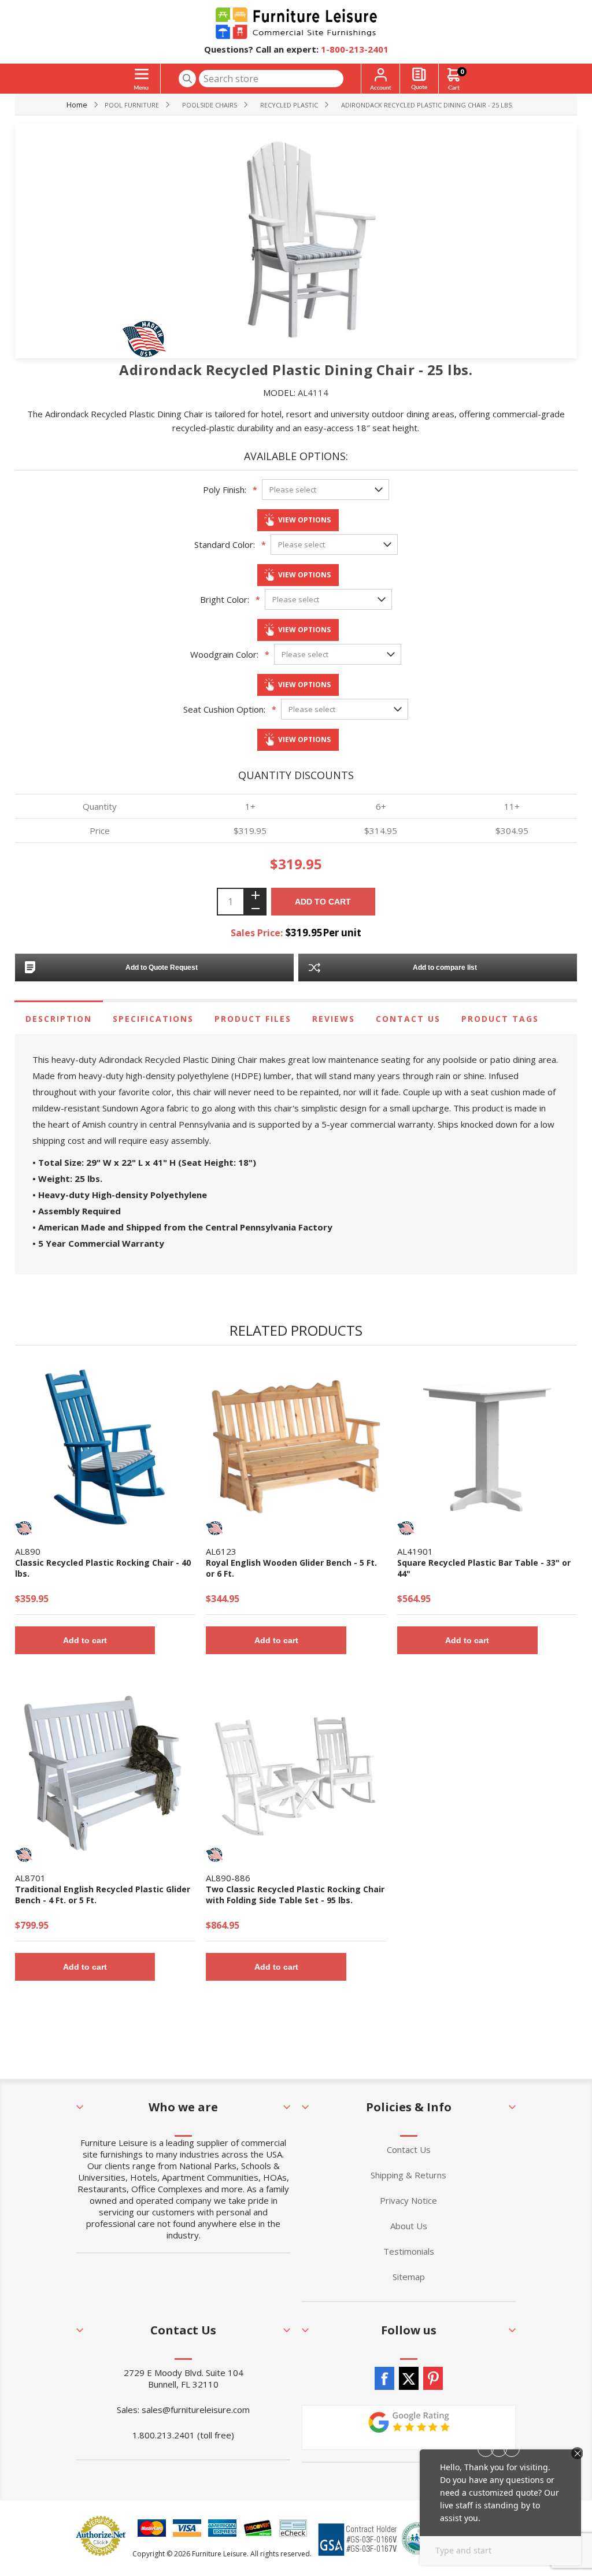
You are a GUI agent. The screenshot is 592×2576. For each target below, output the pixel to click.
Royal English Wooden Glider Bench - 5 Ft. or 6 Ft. (291, 1568)
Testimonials (409, 2251)
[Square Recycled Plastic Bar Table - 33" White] (487, 1447)
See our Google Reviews (409, 2427)
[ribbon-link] (24, 1528)
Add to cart (323, 902)
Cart (462, 71)
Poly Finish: (225, 490)
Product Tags (500, 1019)
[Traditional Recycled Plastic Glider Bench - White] (105, 1773)
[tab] (59, 1019)
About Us (409, 2226)
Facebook (384, 2378)
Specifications (153, 1019)
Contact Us (408, 1019)
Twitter (409, 2378)
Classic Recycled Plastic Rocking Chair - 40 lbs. (103, 1568)
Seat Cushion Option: (224, 709)
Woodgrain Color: (224, 654)
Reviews (334, 1019)
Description (59, 1019)
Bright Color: (225, 599)
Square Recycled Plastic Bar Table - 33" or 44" (484, 1568)
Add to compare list (445, 968)
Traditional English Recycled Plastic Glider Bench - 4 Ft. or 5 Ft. (103, 1895)
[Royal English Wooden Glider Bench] (296, 1447)
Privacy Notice (408, 2200)
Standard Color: (225, 544)
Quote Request (419, 79)
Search (187, 79)
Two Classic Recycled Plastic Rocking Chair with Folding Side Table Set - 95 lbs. (295, 1895)
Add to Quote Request (162, 968)
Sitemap (409, 2277)
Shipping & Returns (408, 2175)
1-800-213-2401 (355, 49)
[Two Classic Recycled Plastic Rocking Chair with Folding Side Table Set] (296, 1773)
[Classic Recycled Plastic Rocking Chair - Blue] (105, 1447)
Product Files (253, 1019)
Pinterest (433, 2378)
